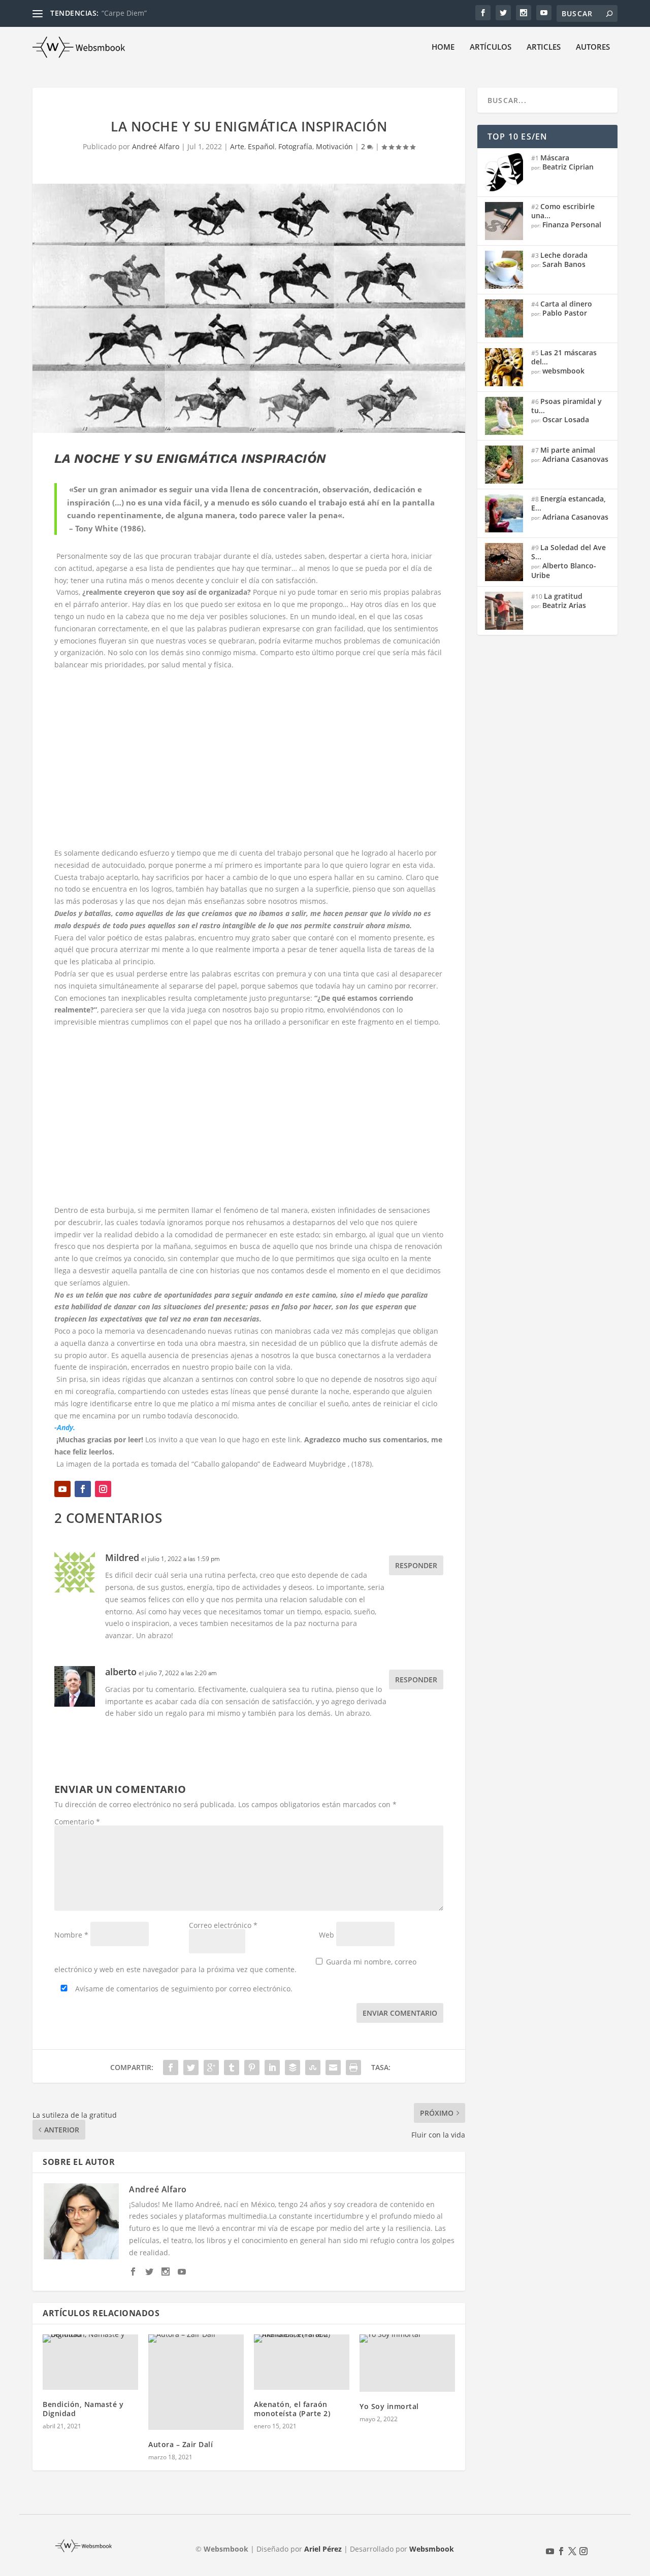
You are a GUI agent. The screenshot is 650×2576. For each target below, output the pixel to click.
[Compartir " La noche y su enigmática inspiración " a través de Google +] (211, 2067)
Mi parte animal (568, 450)
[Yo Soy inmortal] (407, 2363)
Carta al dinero (566, 304)
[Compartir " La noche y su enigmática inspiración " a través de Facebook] (171, 2067)
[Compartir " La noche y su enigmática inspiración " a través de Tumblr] (232, 2067)
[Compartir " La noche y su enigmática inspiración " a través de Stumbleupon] (313, 2067)
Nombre (71, 1935)
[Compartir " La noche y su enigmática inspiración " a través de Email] (333, 2067)
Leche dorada (564, 255)
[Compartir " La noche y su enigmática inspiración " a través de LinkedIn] (272, 2067)
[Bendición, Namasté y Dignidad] (90, 2362)
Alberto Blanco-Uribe (564, 570)
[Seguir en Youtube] (62, 1489)
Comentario (77, 1822)
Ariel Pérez (323, 2549)
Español (261, 146)
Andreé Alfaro (156, 146)
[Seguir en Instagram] (103, 1489)
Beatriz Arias (564, 605)
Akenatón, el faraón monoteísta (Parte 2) (292, 2409)
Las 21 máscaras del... (564, 357)
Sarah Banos (564, 264)
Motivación (334, 146)
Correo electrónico (223, 1925)
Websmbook (432, 2549)
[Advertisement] (249, 759)
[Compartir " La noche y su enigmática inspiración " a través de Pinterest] (252, 2067)
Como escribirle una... (563, 211)
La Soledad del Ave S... (568, 552)
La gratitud (563, 596)
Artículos (491, 47)
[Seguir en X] (572, 2551)
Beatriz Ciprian (568, 167)
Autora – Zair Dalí (181, 2444)
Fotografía (295, 146)
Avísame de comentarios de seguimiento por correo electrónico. (183, 1989)
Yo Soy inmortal (389, 2406)
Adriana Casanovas (575, 459)
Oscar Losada (566, 419)
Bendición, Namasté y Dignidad (83, 2409)
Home (443, 47)
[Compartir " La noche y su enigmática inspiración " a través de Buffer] (292, 2067)
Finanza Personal (572, 225)
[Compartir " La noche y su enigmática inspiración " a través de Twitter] (191, 2067)
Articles (544, 47)
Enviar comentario (400, 2013)
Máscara (555, 158)
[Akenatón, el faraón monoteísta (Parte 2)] (302, 2362)
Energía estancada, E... (568, 503)
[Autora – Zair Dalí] (196, 2382)
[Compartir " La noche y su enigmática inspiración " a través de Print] (353, 2067)
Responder (416, 1565)
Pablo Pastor (565, 313)
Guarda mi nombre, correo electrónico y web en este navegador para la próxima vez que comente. (235, 1965)
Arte (237, 146)
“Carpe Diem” (124, 13)
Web (327, 1935)
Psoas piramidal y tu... (566, 406)
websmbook (563, 371)
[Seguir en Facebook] (83, 1489)
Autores (593, 47)
